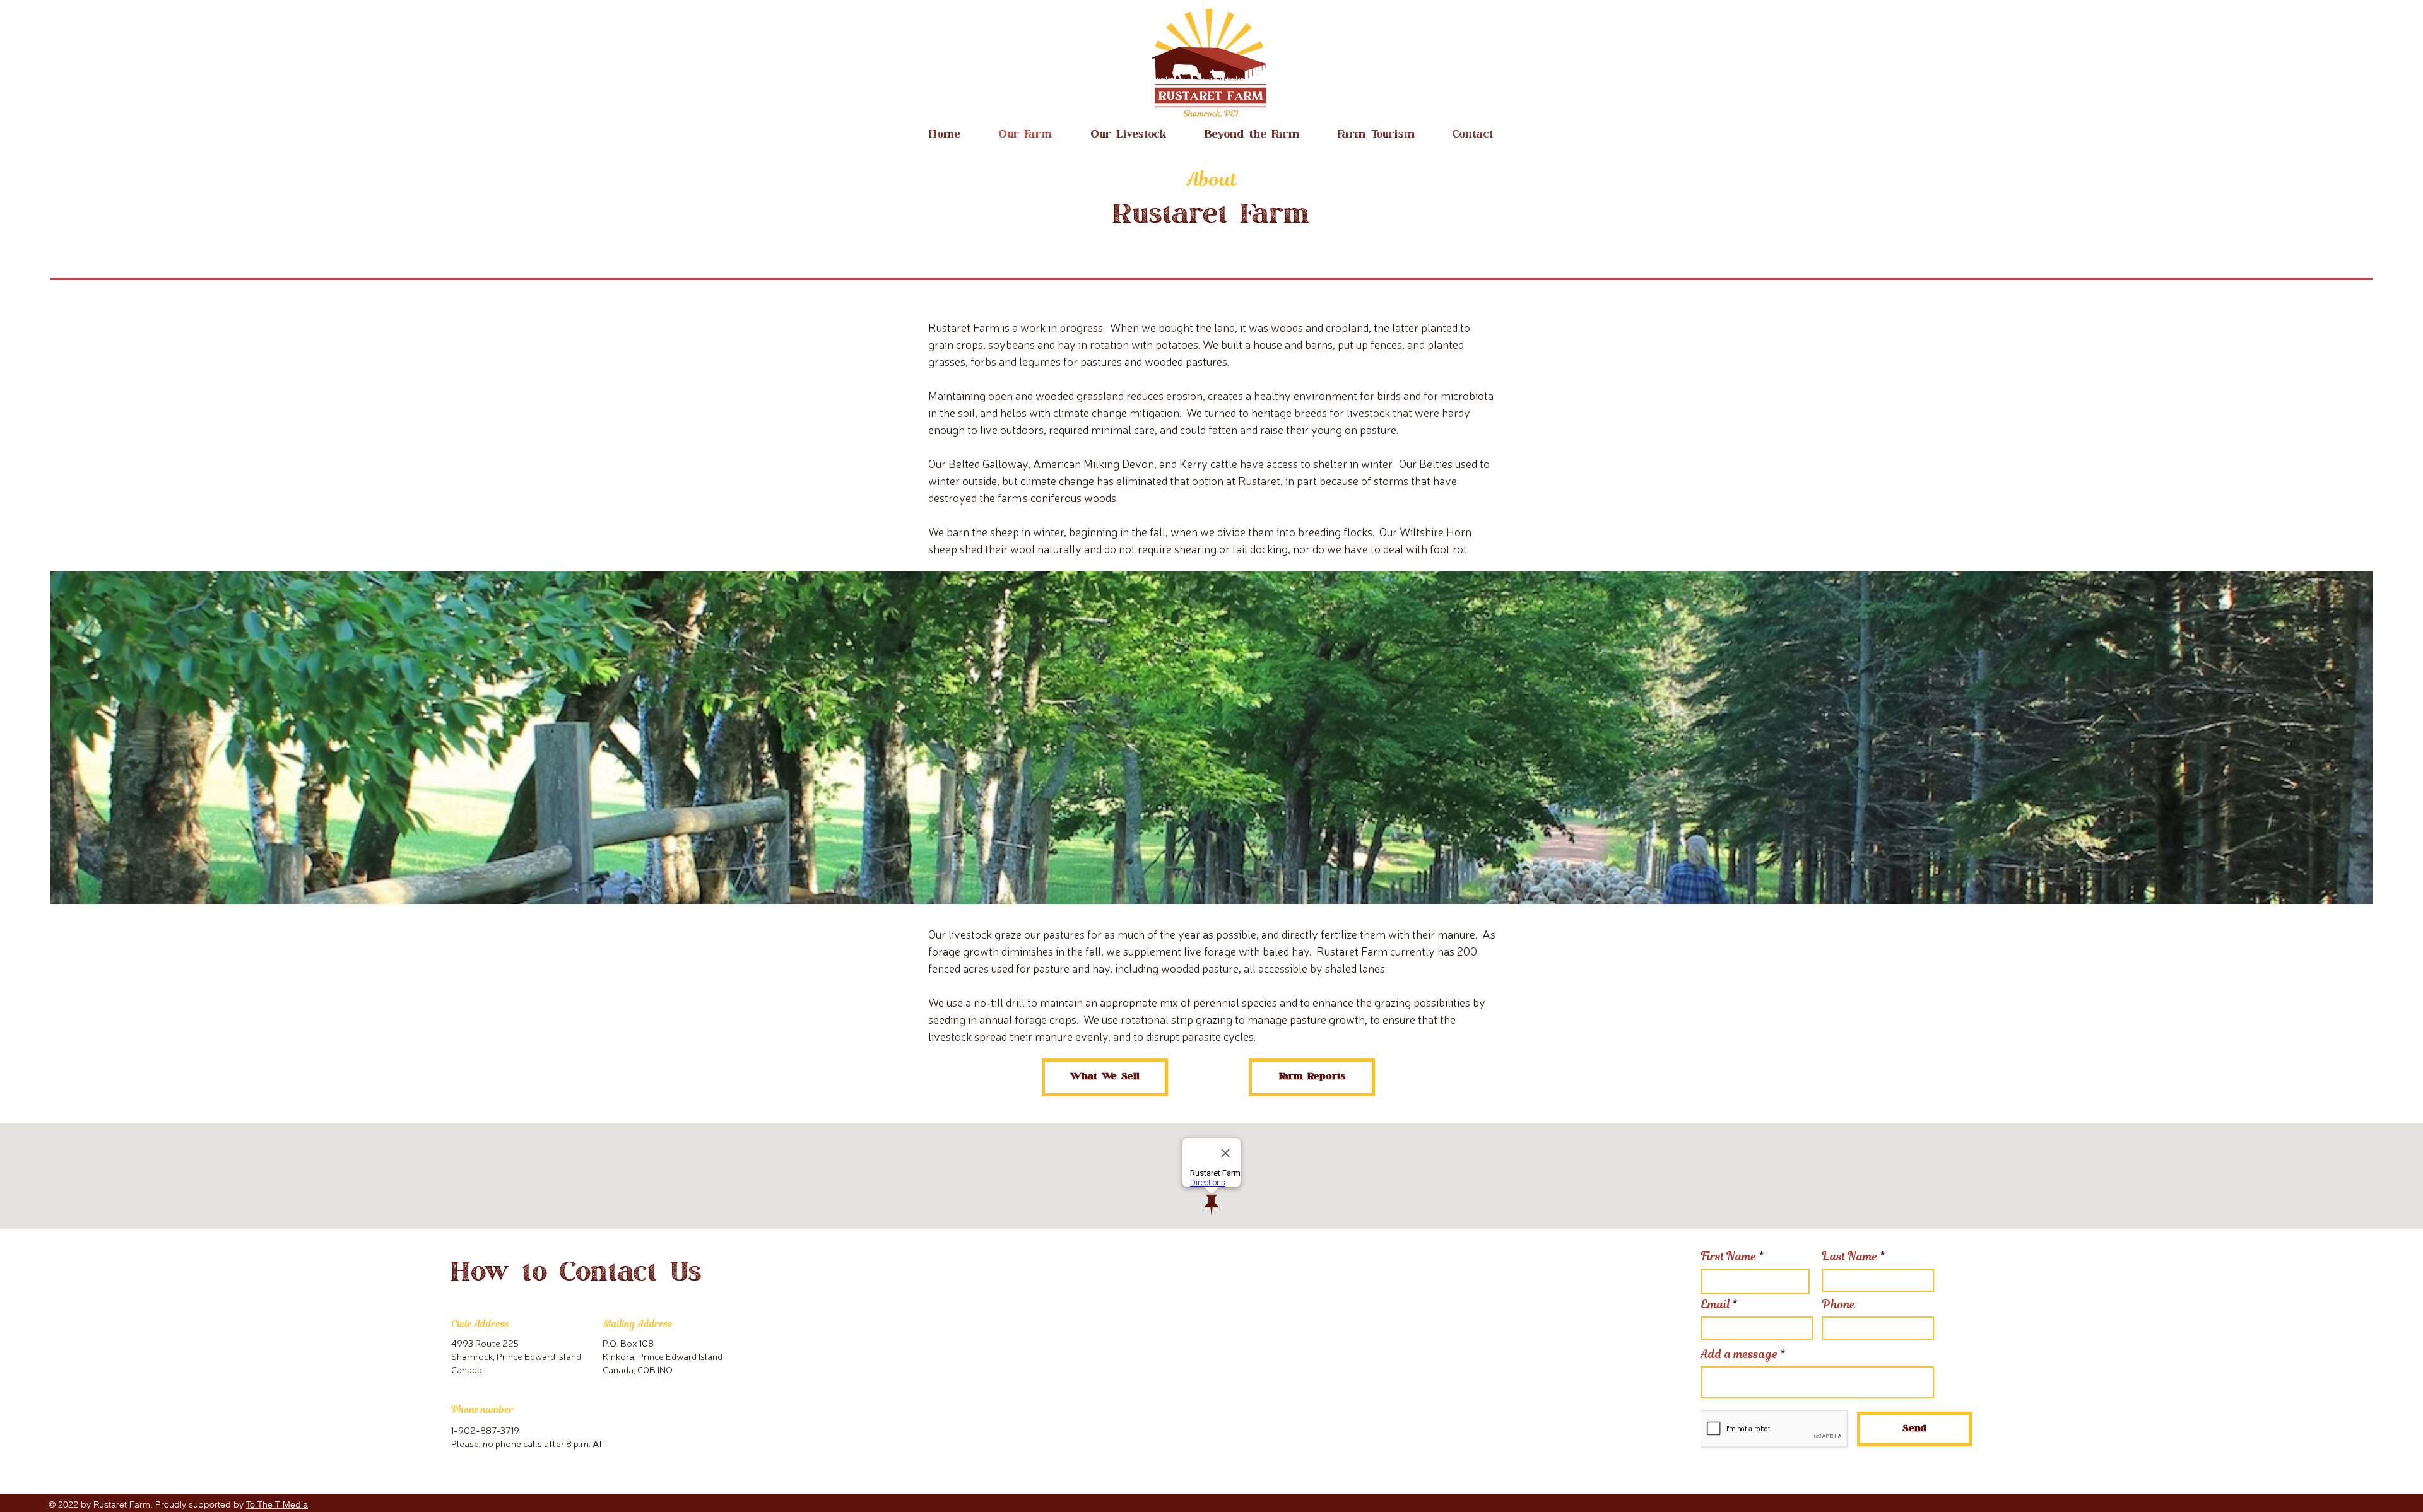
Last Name (1850, 1257)
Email (1715, 1304)
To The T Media (277, 1504)
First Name (1729, 1257)
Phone (1839, 1304)
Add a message (1739, 1354)
